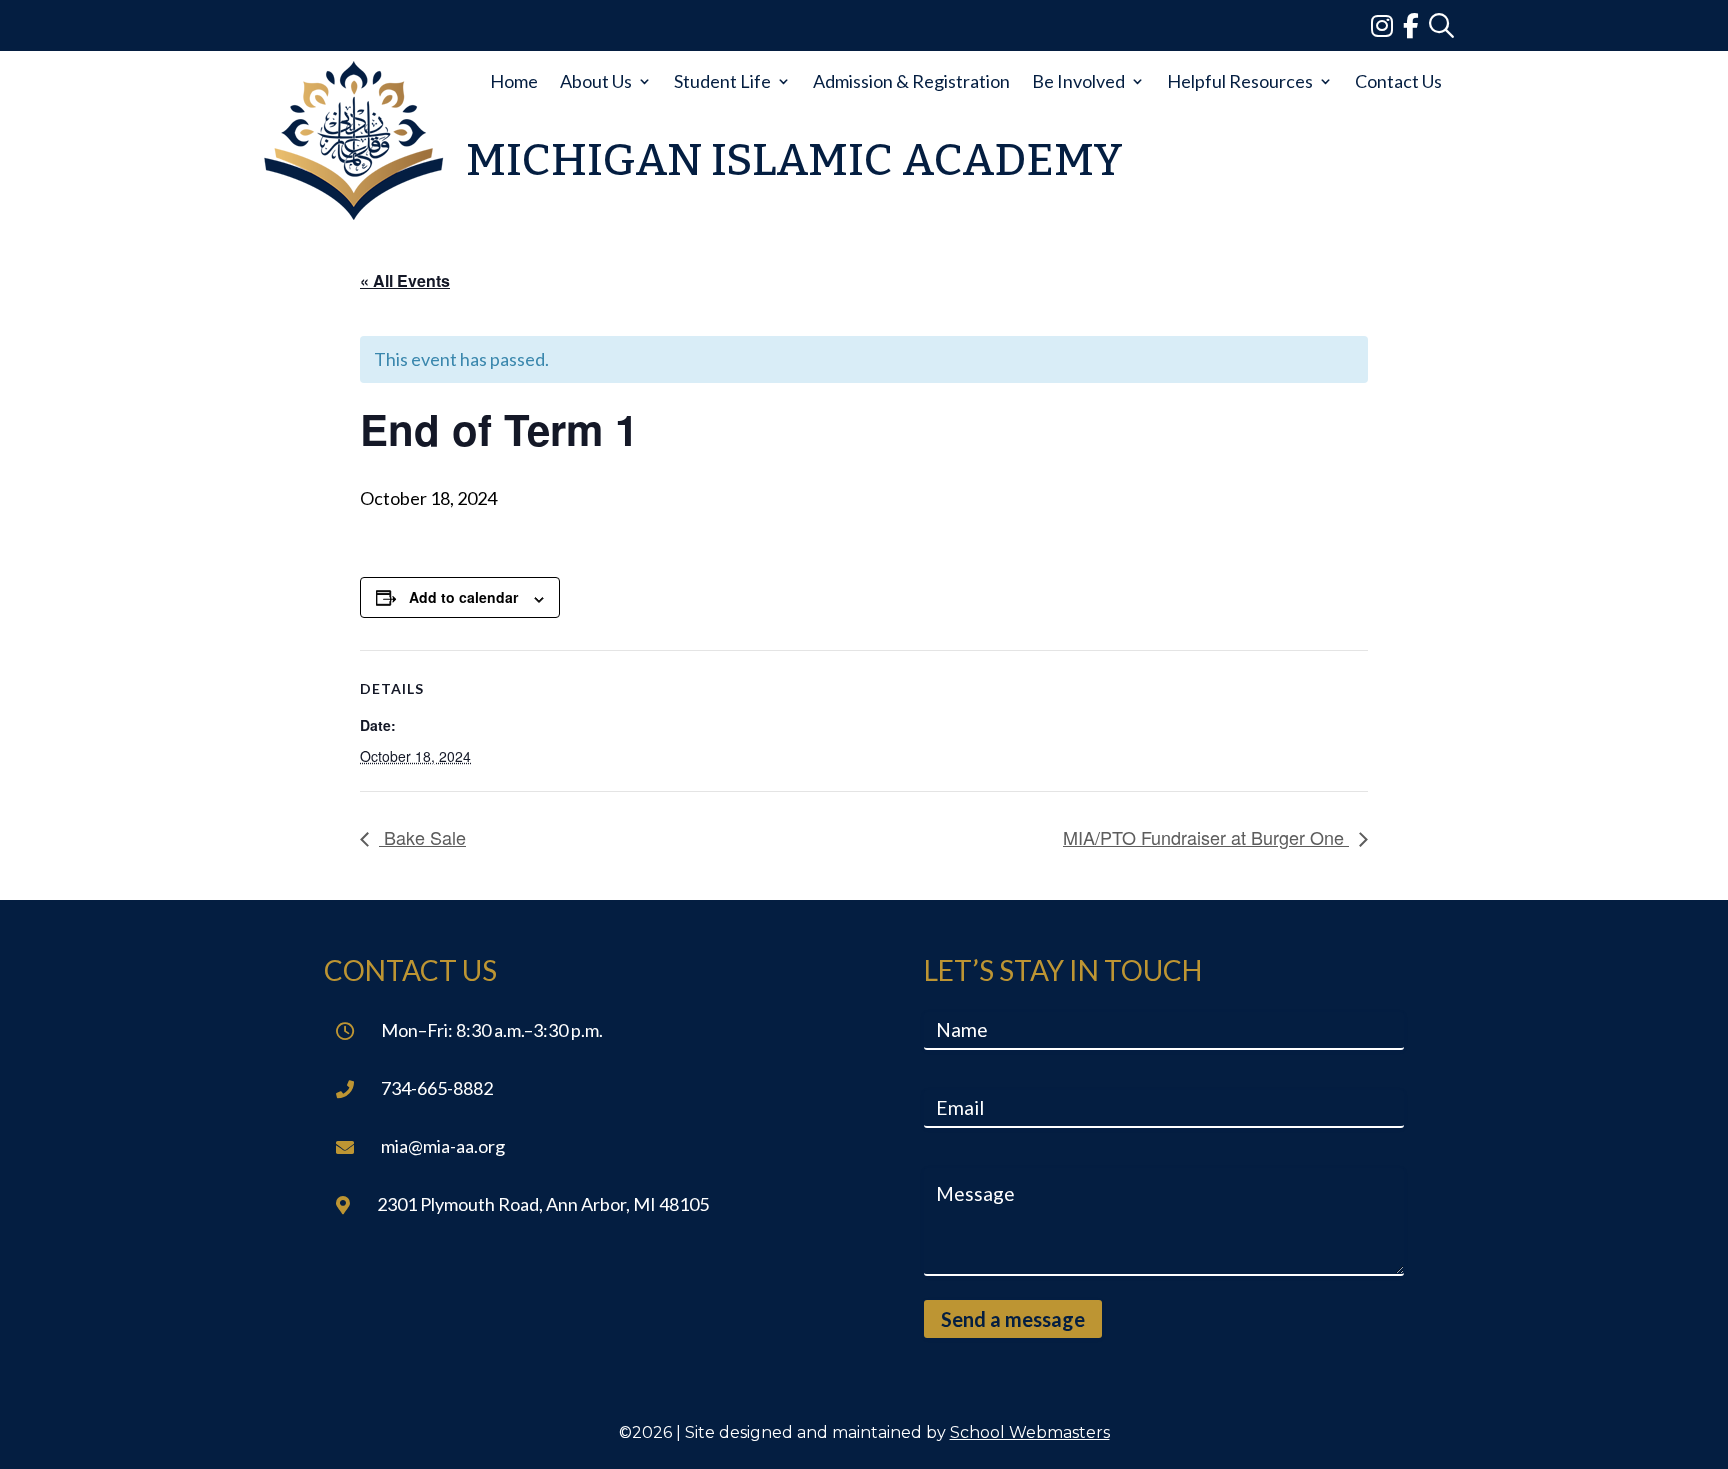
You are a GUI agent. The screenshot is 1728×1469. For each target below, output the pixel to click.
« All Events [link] (405, 280)
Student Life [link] (722, 81)
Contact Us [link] (1398, 81)
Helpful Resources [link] (1240, 81)
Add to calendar (463, 597)
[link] (1387, 25)
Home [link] (514, 81)
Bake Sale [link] (422, 837)
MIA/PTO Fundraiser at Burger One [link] (1206, 837)
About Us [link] (596, 81)
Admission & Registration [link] (911, 81)
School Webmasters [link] (1030, 1432)
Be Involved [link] (1078, 81)
